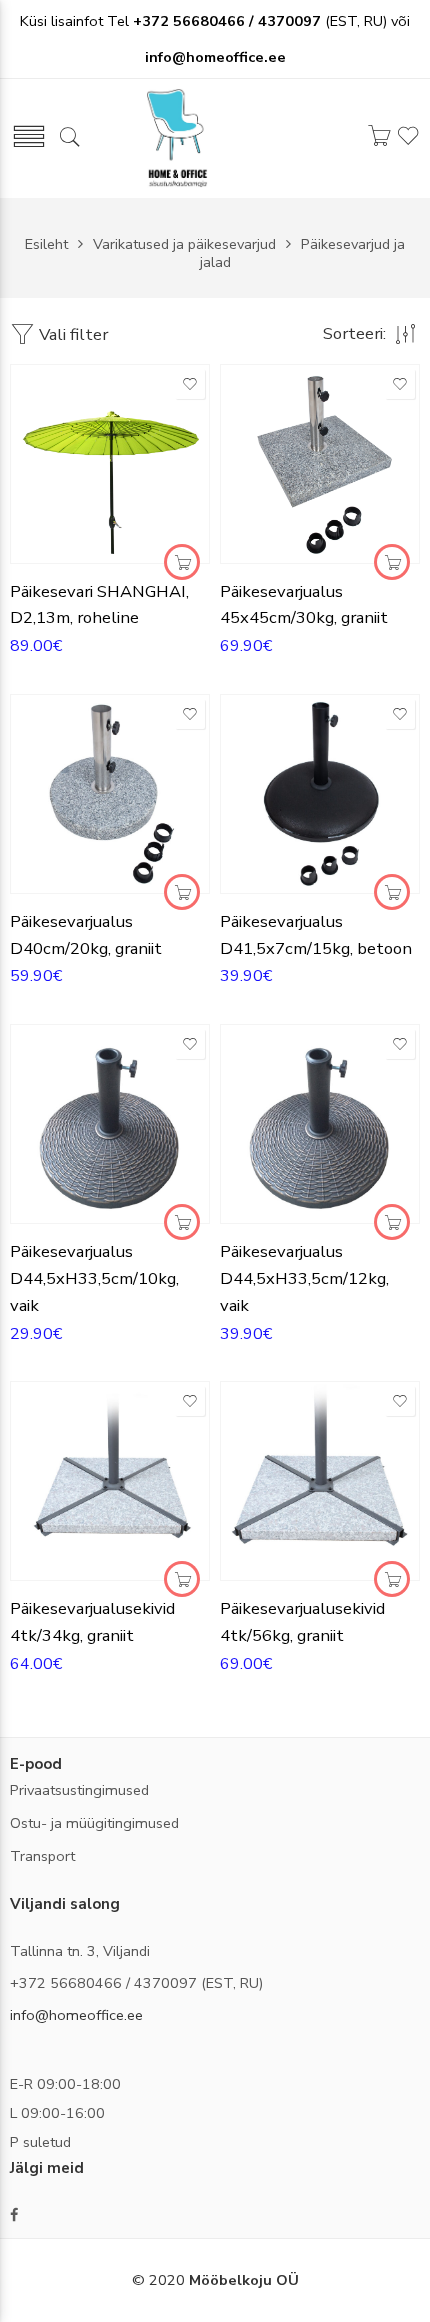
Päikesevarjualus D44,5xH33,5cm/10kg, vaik (94, 1278)
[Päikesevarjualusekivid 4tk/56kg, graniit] (320, 1481)
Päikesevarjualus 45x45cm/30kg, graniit (304, 605)
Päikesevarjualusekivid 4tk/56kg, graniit (302, 1622)
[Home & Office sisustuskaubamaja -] (177, 136)
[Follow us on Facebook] (14, 2215)
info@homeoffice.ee (76, 2015)
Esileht (46, 244)
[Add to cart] (182, 562)
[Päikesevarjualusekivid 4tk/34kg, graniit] (110, 1481)
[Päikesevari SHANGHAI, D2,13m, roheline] (110, 464)
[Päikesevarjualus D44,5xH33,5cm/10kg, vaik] (110, 1124)
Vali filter (71, 334)
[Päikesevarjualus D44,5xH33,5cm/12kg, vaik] (320, 1124)
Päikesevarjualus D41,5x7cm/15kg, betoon (316, 935)
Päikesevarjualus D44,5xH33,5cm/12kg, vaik (304, 1278)
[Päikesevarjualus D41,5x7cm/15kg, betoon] (320, 794)
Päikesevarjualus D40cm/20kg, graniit (86, 935)
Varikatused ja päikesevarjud (184, 244)
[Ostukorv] (379, 141)
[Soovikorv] (408, 143)
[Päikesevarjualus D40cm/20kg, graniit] (110, 794)
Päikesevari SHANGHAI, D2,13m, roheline (99, 605)
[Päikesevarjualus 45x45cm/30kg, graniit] (320, 464)
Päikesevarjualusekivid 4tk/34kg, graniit (92, 1622)
